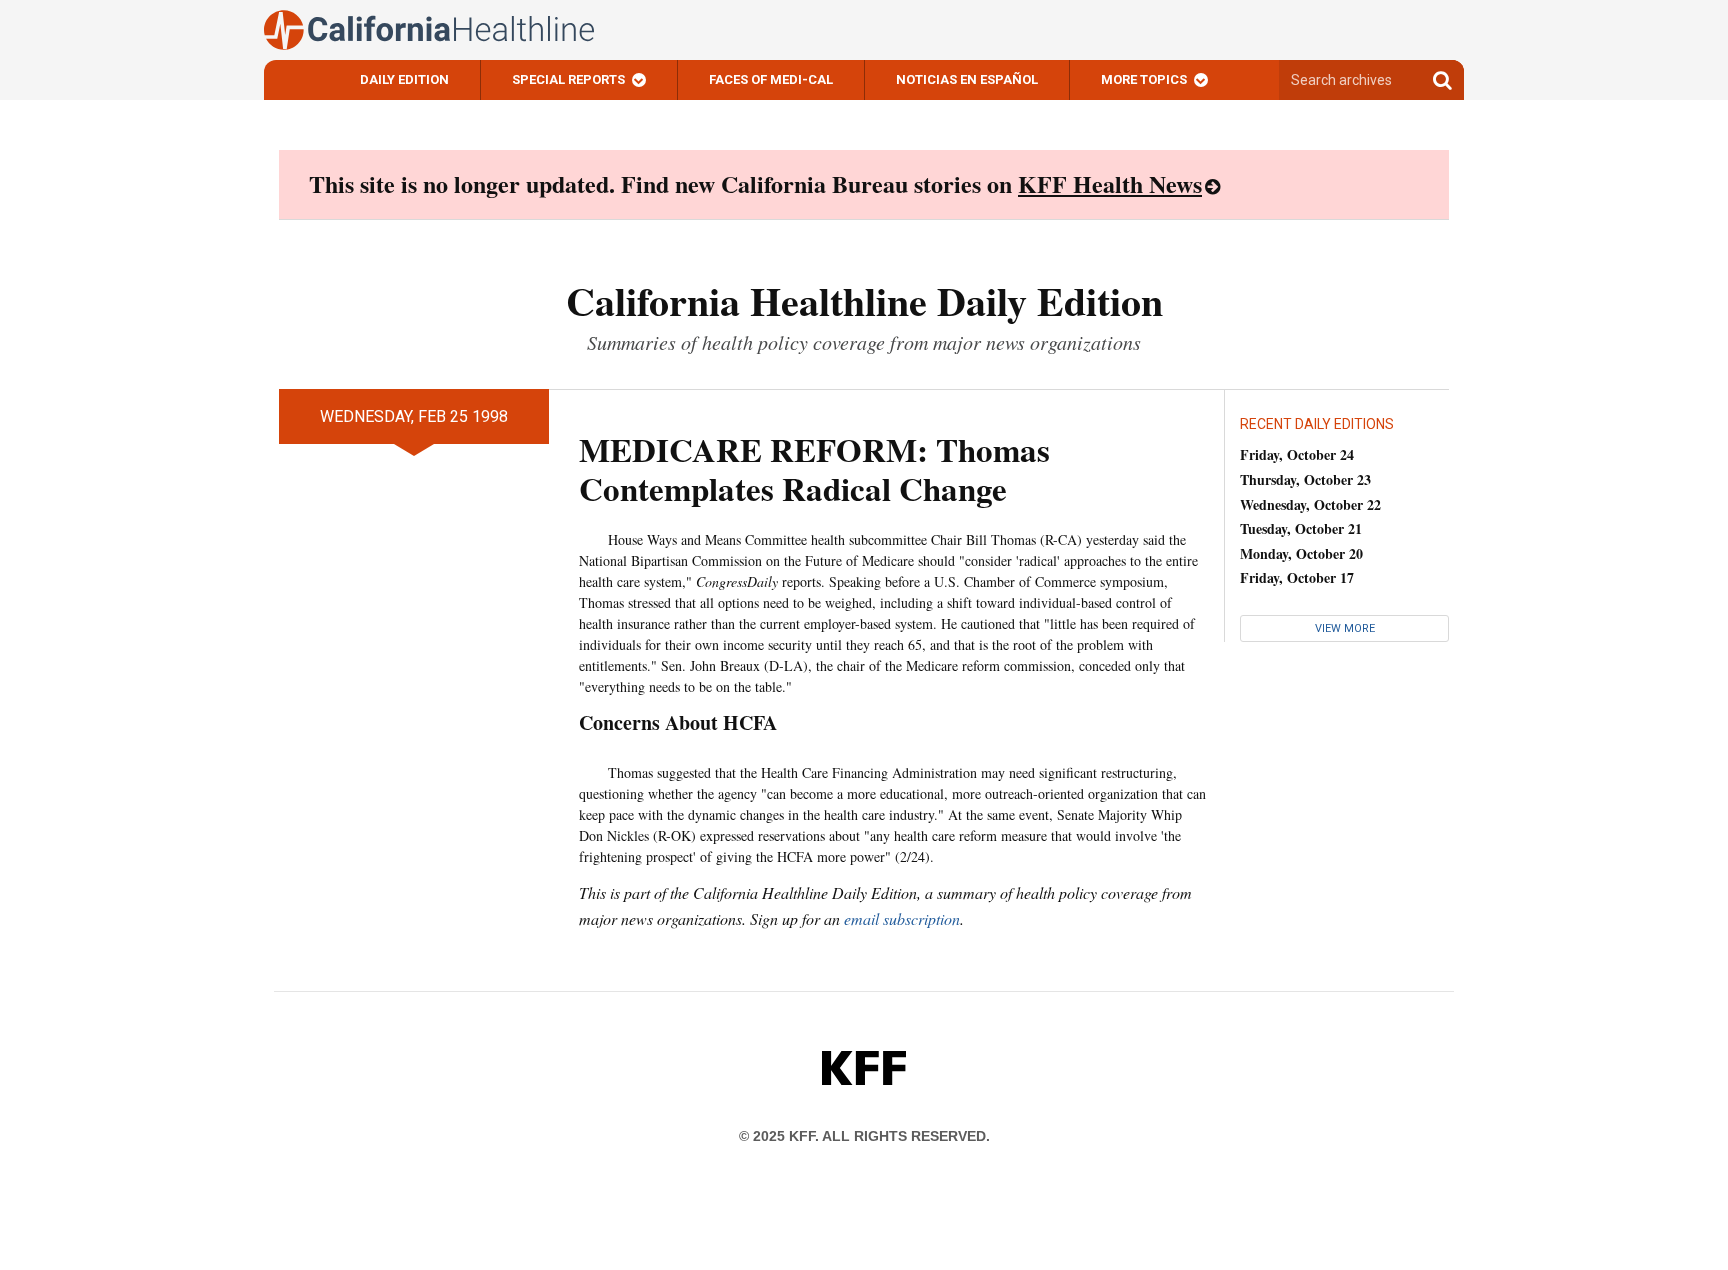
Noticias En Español (967, 79)
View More (1345, 628)
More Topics (1144, 79)
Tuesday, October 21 (1301, 528)
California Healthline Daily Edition (864, 300)
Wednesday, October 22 (1310, 504)
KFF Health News (1110, 183)
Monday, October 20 (1301, 553)
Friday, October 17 (1297, 577)
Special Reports (568, 79)
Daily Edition (404, 79)
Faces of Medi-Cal (771, 79)
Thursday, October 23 (1305, 479)
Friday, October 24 (1297, 454)
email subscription (902, 918)
